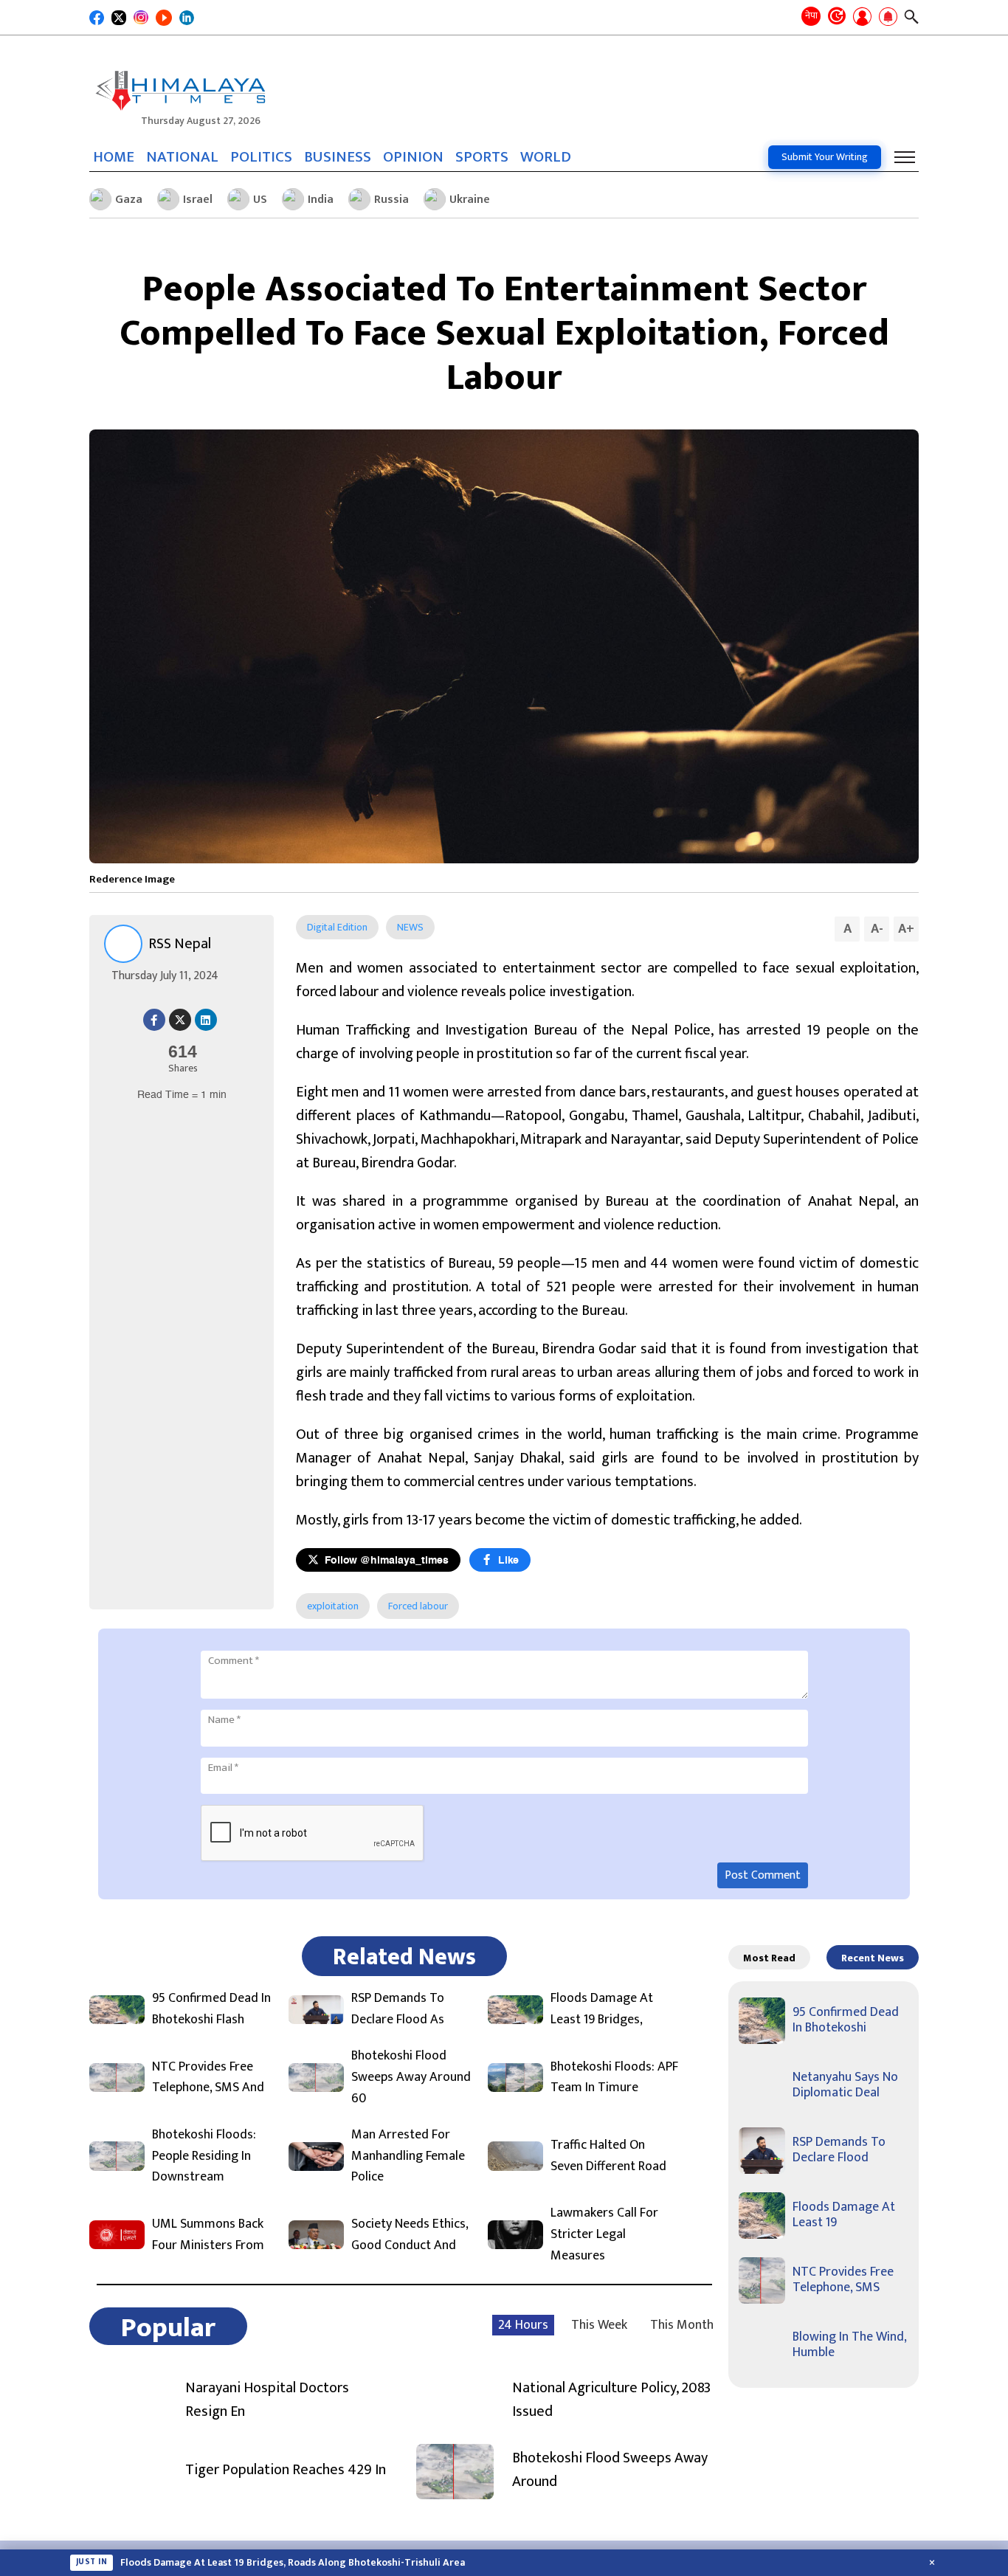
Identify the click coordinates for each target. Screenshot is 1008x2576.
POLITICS (261, 157)
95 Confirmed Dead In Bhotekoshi (846, 2020)
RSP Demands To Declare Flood (839, 2150)
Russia (391, 200)
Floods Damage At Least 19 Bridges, (602, 2009)
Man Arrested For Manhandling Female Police (408, 2156)
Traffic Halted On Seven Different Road (608, 2156)
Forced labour (418, 1606)
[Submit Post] (862, 18)
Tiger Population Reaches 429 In (286, 2470)
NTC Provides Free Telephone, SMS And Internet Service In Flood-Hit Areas (296, 2563)
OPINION (413, 157)
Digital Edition (337, 927)
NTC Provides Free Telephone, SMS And (208, 2078)
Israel (198, 200)
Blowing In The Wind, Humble (849, 2345)
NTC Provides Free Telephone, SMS (843, 2280)
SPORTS (482, 157)
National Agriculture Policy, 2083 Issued (611, 2400)
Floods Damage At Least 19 (844, 2215)
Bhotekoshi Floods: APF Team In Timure (614, 2078)
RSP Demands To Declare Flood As (398, 2009)
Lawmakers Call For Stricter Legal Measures (604, 2234)
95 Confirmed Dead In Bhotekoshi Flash (211, 2009)
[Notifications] (888, 18)
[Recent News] (837, 17)
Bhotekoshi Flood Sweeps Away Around (610, 2470)
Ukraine (470, 200)
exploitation (333, 1606)
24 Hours (523, 2325)
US (260, 200)
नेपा (811, 15)
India (321, 200)
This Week (599, 2325)
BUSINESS (338, 157)
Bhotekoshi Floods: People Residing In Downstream (204, 2156)
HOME (114, 157)
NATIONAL (182, 157)
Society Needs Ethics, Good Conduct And (410, 2235)
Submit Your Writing (825, 157)
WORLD (546, 157)
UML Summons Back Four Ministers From (208, 2235)
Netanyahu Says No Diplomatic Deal (845, 2085)
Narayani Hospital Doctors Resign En (267, 2400)
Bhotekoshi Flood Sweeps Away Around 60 (411, 2077)
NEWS (410, 927)
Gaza (129, 200)
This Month (682, 2325)
